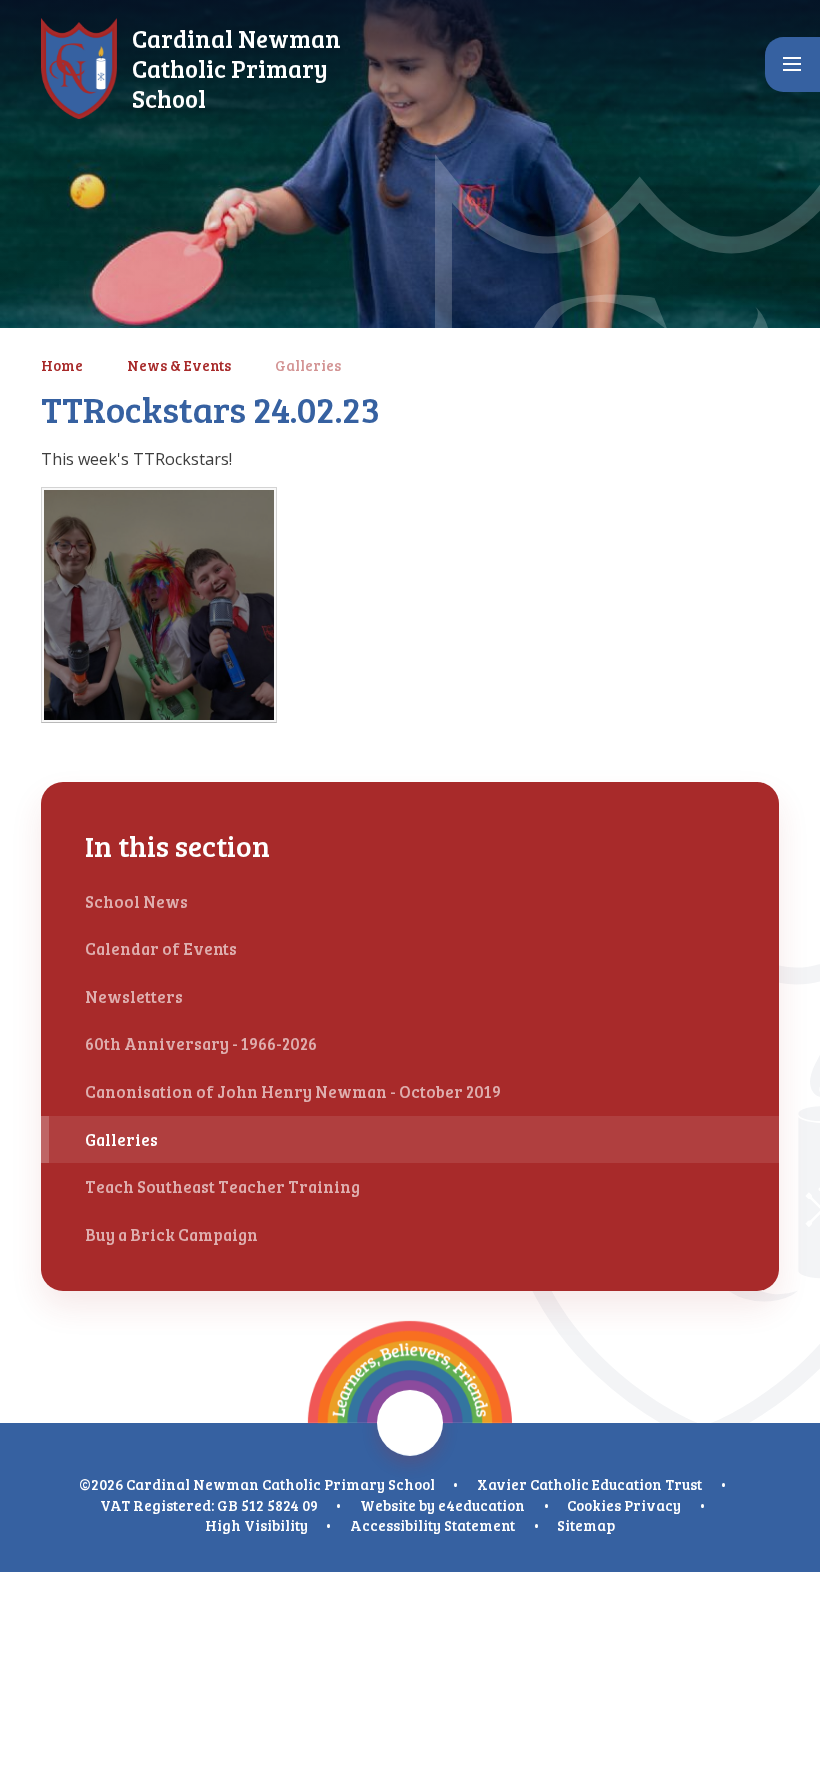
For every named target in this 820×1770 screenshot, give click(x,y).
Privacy (652, 1505)
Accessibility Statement (432, 1525)
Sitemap (586, 1525)
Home (62, 365)
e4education (481, 1505)
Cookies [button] (594, 1505)
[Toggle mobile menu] (792, 64)
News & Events (179, 365)
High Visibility (256, 1525)
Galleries (308, 365)
